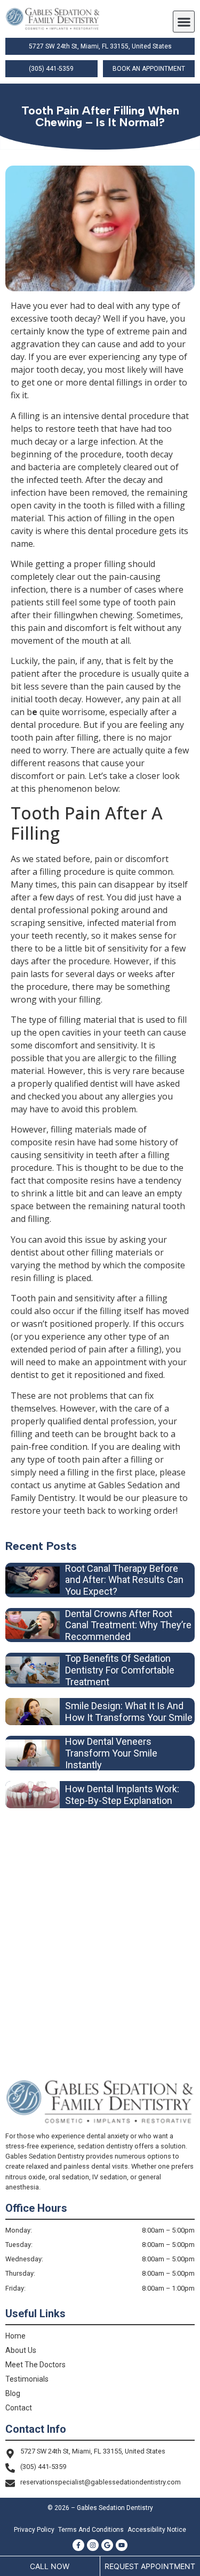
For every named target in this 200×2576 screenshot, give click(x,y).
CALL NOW (50, 2566)
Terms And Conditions (91, 2530)
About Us (21, 2350)
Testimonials (27, 2379)
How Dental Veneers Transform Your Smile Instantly (111, 1753)
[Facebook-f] (78, 2545)
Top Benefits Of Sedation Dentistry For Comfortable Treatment (120, 1670)
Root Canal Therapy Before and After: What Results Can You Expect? (124, 1580)
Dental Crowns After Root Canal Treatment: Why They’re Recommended (128, 1625)
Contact (19, 2408)
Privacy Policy (34, 2530)
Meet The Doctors (35, 2365)
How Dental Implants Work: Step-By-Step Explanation (122, 1795)
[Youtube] (122, 2545)
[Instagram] (93, 2545)
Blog (13, 2393)
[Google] (107, 2545)
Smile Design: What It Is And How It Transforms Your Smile (129, 1712)
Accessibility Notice (157, 2530)
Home (15, 2336)
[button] (184, 22)
